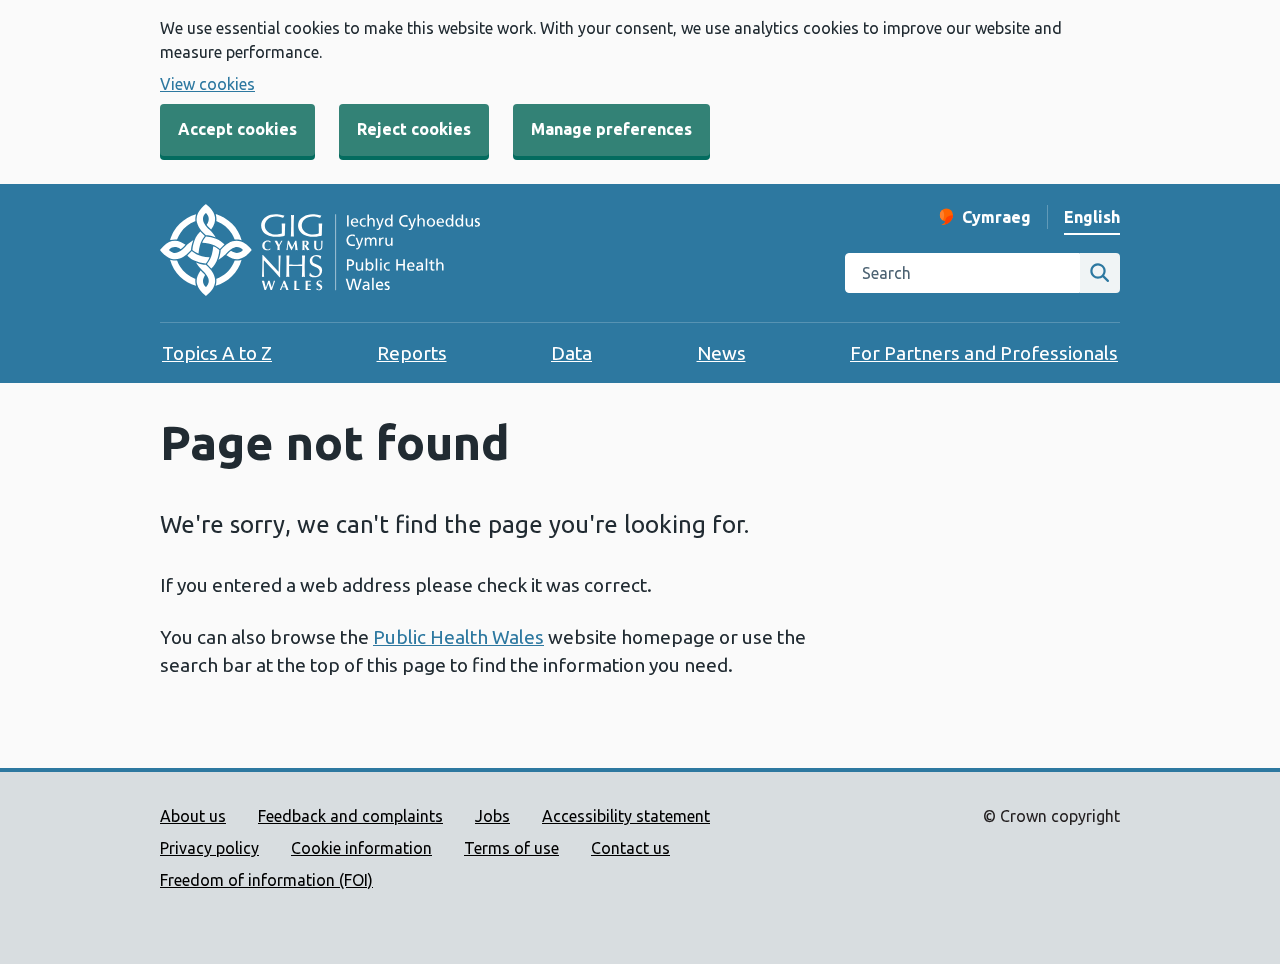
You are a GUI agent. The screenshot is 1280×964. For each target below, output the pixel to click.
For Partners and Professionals (984, 353)
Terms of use (511, 848)
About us (193, 816)
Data (571, 353)
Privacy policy (209, 848)
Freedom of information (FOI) (266, 880)
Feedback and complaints (350, 816)
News (721, 353)
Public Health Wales (458, 637)
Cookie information (361, 848)
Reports (412, 353)
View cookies (207, 84)
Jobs (492, 816)
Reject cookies (414, 129)
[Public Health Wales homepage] (320, 253)
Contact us (630, 848)
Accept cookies (237, 129)
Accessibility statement (626, 816)
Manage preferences (611, 129)
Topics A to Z (217, 353)
